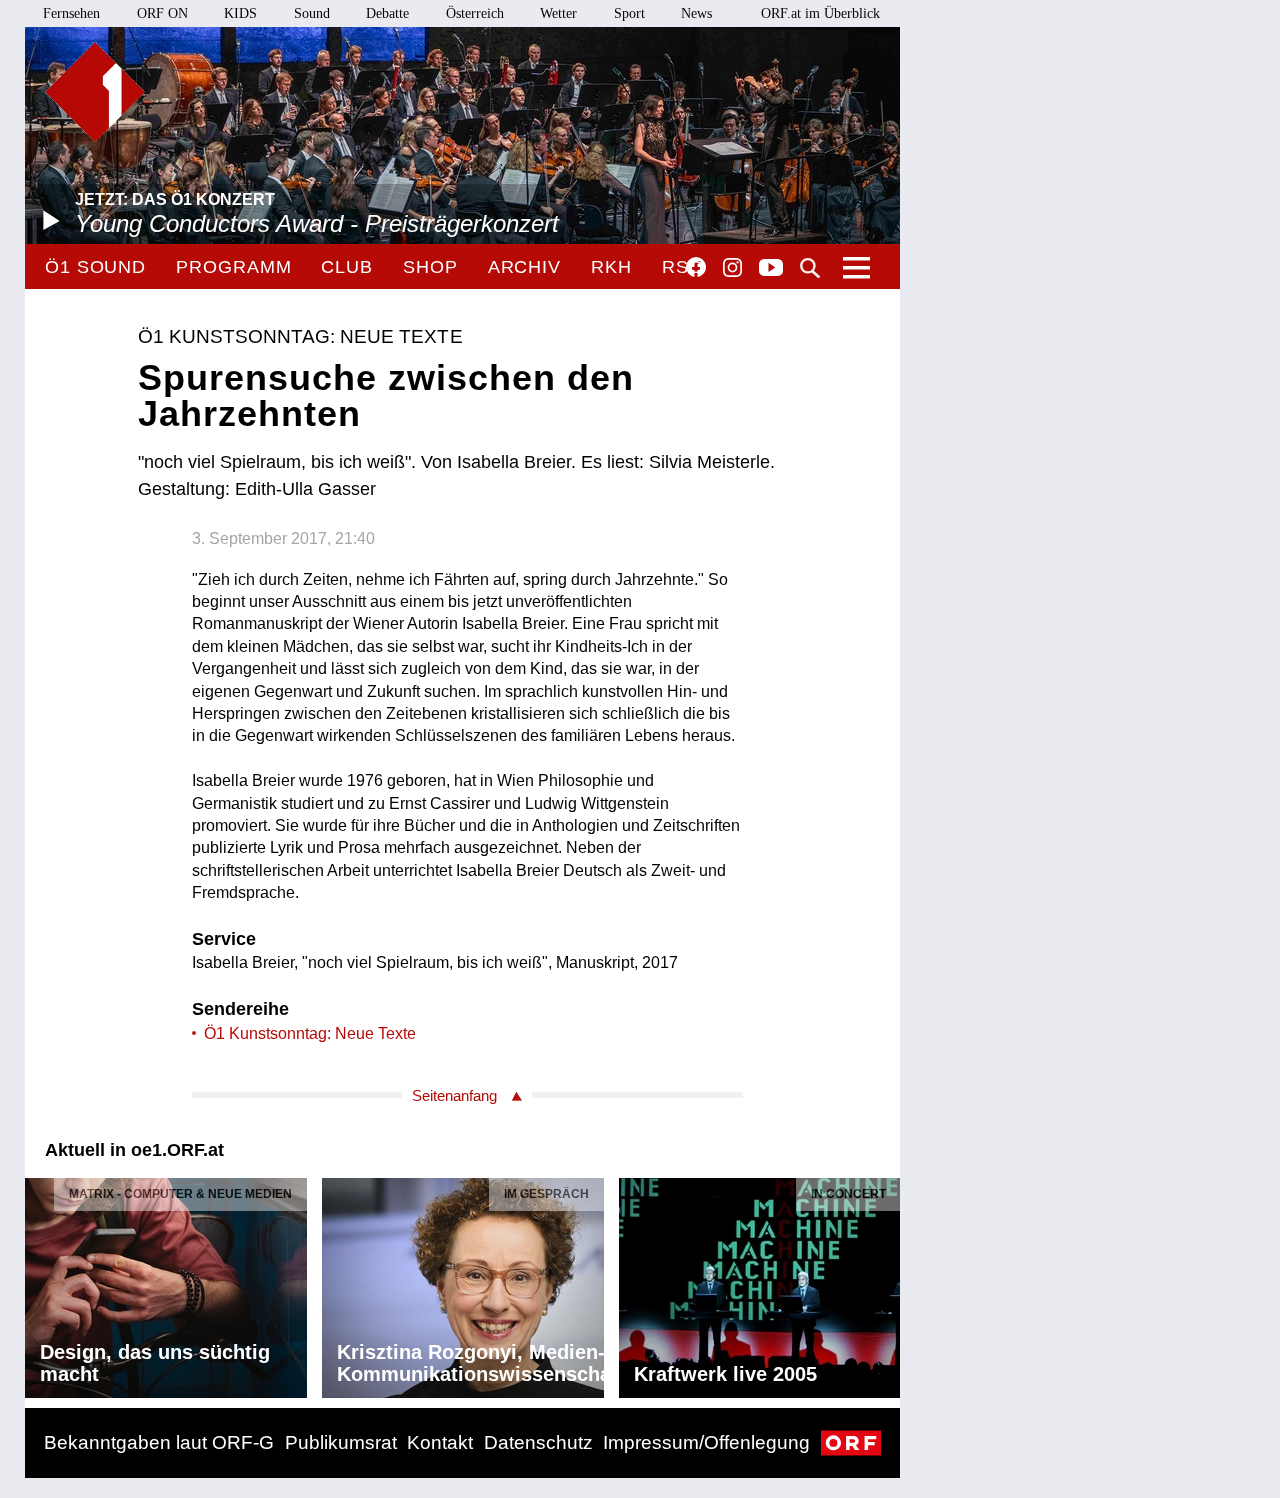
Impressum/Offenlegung (706, 1442)
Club (347, 267)
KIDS (240, 13)
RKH (611, 267)
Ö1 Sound (95, 267)
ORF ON (162, 13)
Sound (312, 13)
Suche (810, 268)
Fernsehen (71, 13)
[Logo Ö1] (95, 92)
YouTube (771, 269)
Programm (233, 267)
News (696, 13)
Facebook (696, 267)
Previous (41, 1283)
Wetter (558, 13)
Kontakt (440, 1442)
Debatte (387, 13)
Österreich (475, 13)
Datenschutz (538, 1442)
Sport (629, 13)
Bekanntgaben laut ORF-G (159, 1442)
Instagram (732, 268)
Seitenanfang (454, 1095)
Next (884, 1283)
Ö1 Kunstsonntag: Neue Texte (310, 1033)
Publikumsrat (341, 1442)
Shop (430, 267)
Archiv (524, 267)
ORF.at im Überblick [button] (820, 13)
